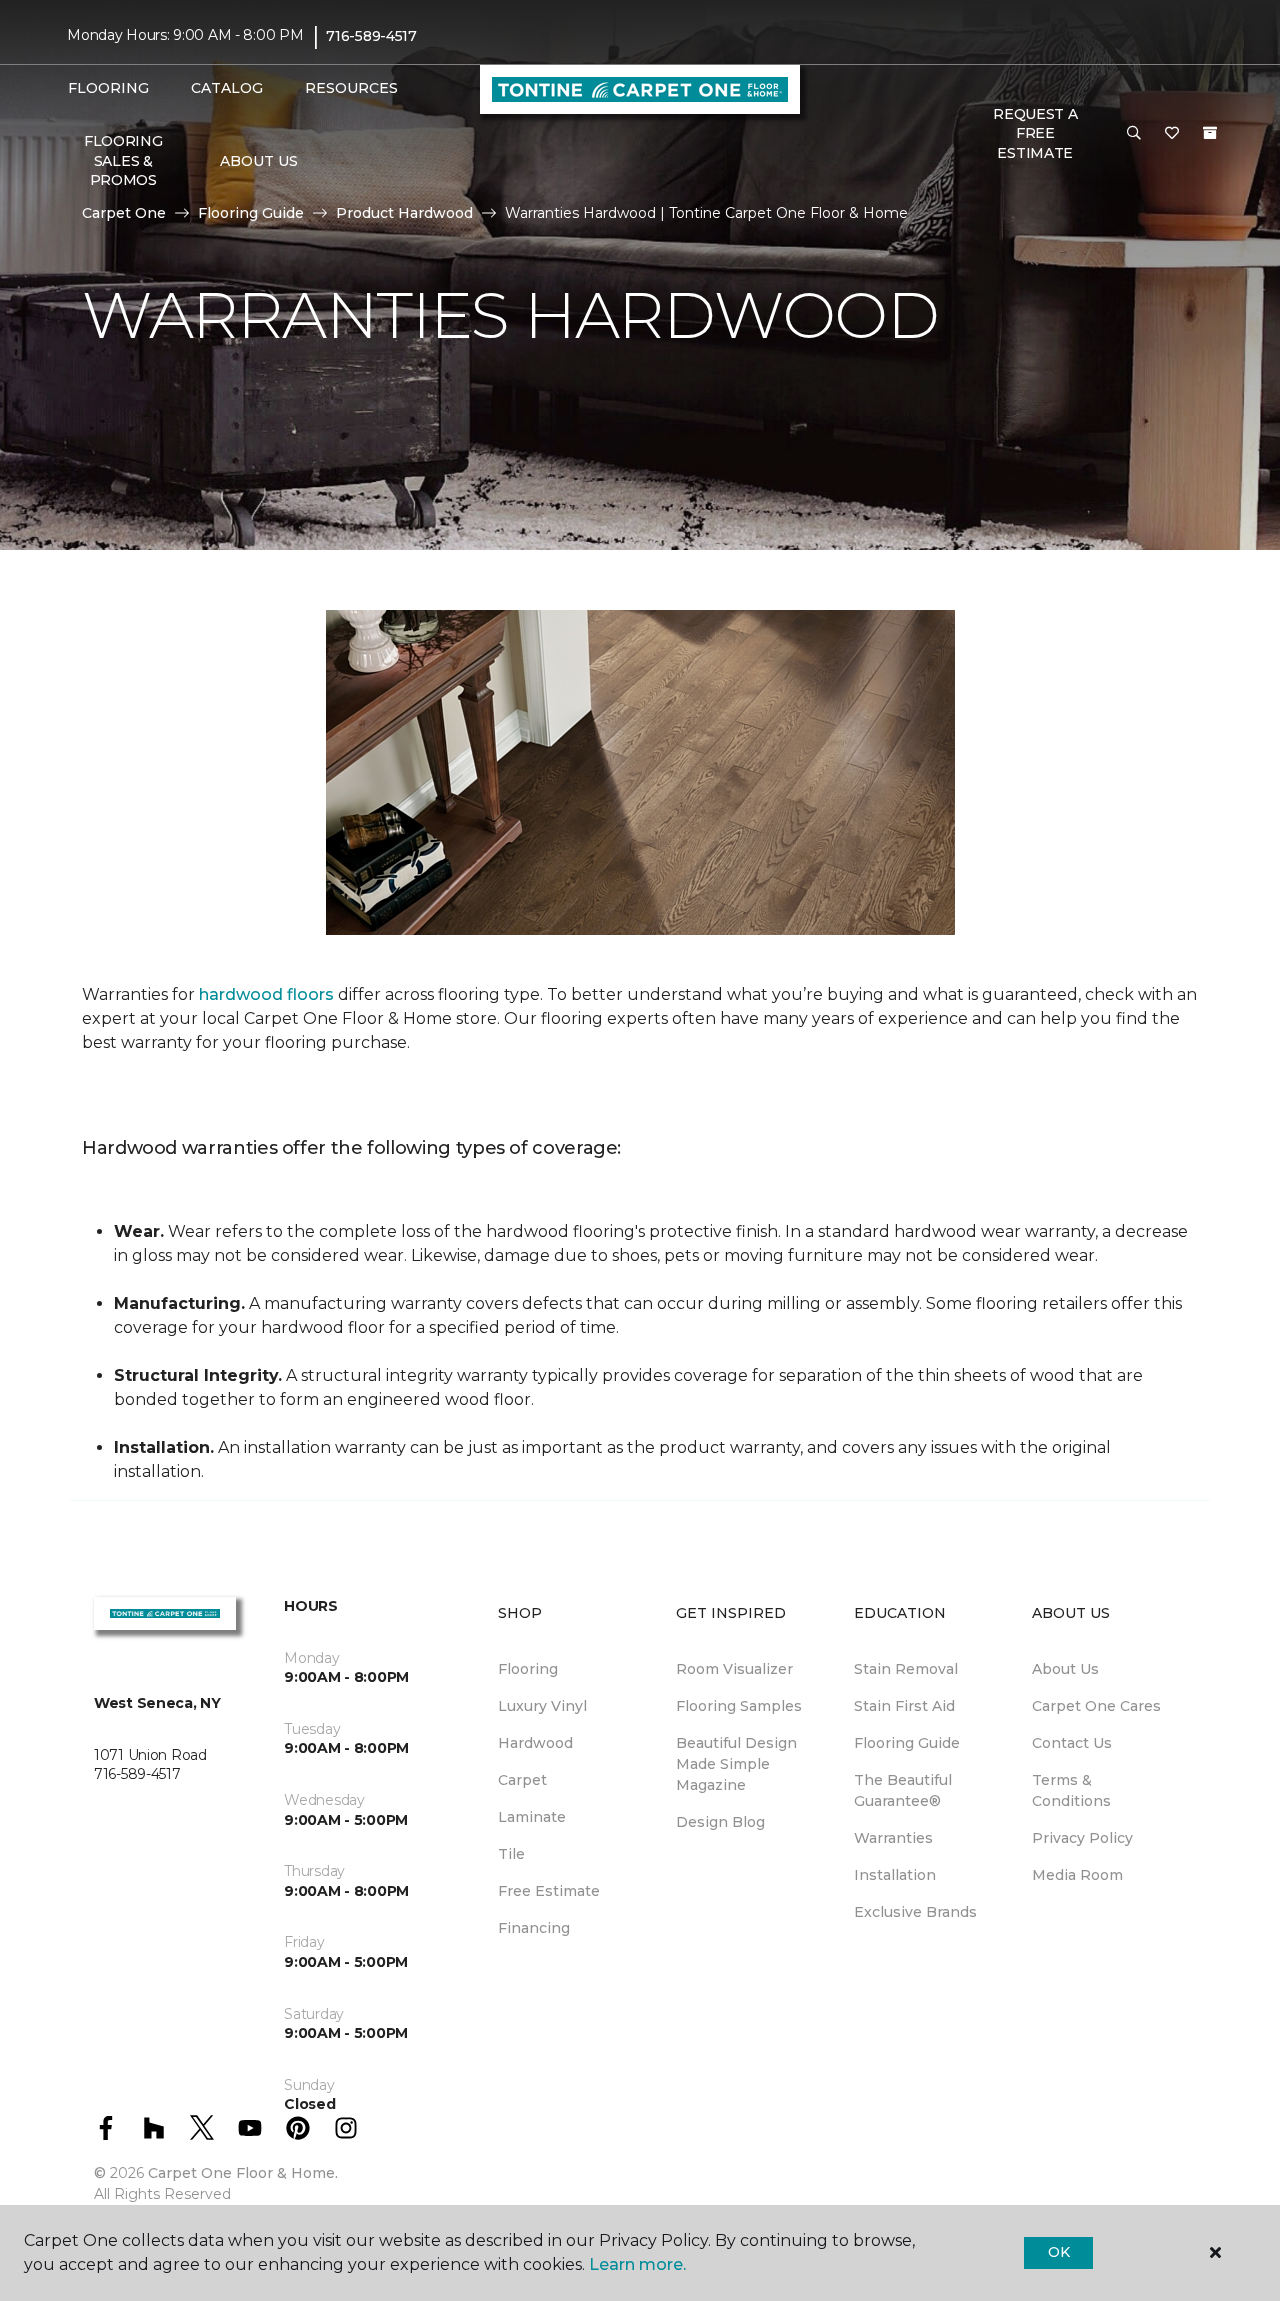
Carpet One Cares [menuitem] (1096, 1706)
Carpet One (124, 213)
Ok (1058, 2252)
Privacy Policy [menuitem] (1082, 1838)
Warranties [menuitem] (893, 1838)
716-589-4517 (371, 36)
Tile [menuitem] (511, 1854)
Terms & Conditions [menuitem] (1071, 1790)
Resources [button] (351, 88)
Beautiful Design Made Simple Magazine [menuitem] (736, 1764)
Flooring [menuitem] (528, 1669)
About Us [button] (259, 161)
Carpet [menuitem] (522, 1780)
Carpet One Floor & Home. (243, 2173)
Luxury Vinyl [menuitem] (542, 1706)
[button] (1134, 134)
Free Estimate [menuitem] (549, 1891)
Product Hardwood (404, 213)
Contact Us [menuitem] (1072, 1743)
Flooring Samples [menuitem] (739, 1706)
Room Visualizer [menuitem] (734, 1669)
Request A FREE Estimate (1035, 133)
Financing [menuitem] (534, 1928)
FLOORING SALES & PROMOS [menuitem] (123, 160)
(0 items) (1210, 133)
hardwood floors (266, 994)
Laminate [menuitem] (532, 1817)
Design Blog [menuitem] (720, 1822)
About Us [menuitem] (1065, 1669)
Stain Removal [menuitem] (906, 1669)
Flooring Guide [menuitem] (907, 1743)
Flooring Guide (251, 213)
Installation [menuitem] (895, 1875)
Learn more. (637, 2264)
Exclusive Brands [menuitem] (915, 1912)
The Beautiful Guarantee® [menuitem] (903, 1790)
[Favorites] (1172, 134)
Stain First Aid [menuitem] (904, 1706)
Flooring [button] (108, 88)
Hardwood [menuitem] (535, 1743)
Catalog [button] (227, 88)
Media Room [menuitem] (1077, 1875)
